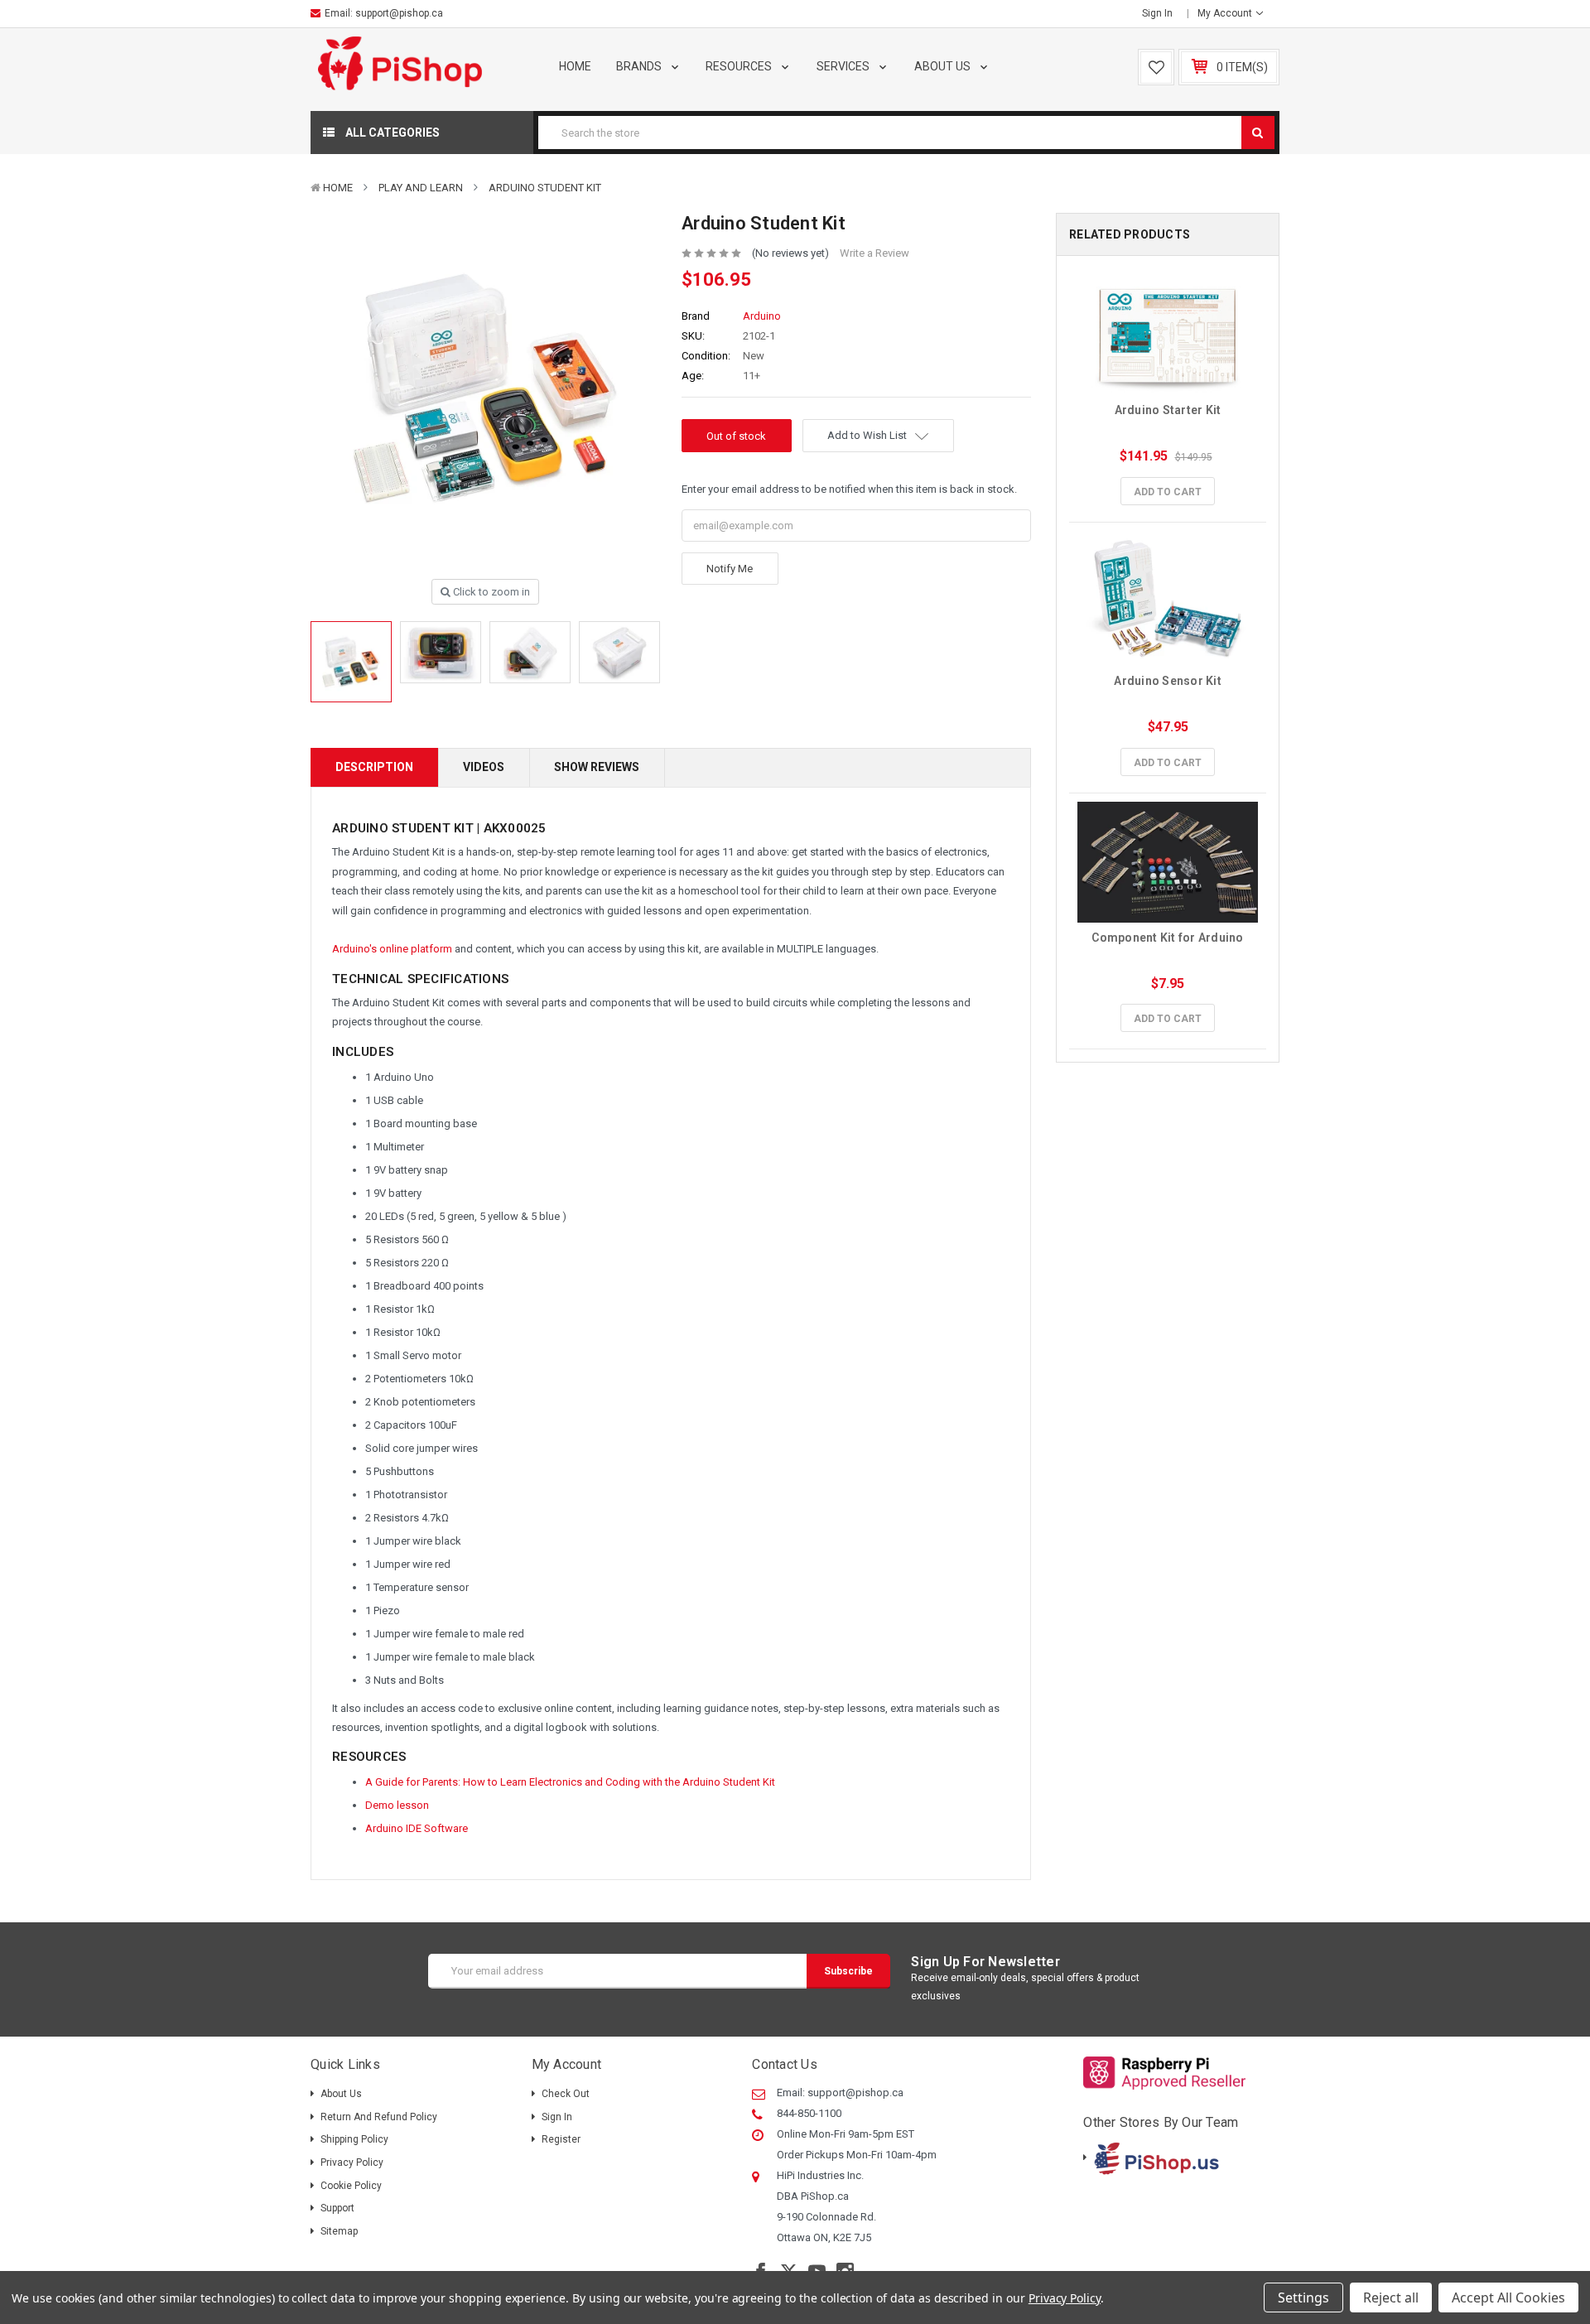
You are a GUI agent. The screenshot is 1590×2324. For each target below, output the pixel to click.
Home (575, 66)
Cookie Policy (351, 2186)
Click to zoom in (490, 592)
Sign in (1157, 13)
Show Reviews (597, 767)
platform (433, 949)
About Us (944, 66)
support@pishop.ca (399, 13)
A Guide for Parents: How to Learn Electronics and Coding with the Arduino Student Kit (570, 1782)
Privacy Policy (352, 2162)
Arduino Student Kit (545, 188)
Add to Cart (1168, 492)
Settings (1303, 2297)
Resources (740, 66)
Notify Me (730, 569)
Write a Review (874, 253)
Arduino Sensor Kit (1168, 681)
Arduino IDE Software (417, 1828)
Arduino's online (371, 949)
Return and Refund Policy (379, 2117)
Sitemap (339, 2231)
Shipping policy (354, 2139)
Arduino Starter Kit (1168, 410)
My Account (1226, 13)
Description (374, 767)
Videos (484, 767)
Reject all (1391, 2297)
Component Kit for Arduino (1167, 938)
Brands (640, 66)
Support (337, 2208)
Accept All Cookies (1508, 2297)
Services (844, 66)
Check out (566, 2094)
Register (561, 2139)
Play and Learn (421, 188)
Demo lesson (397, 1805)
